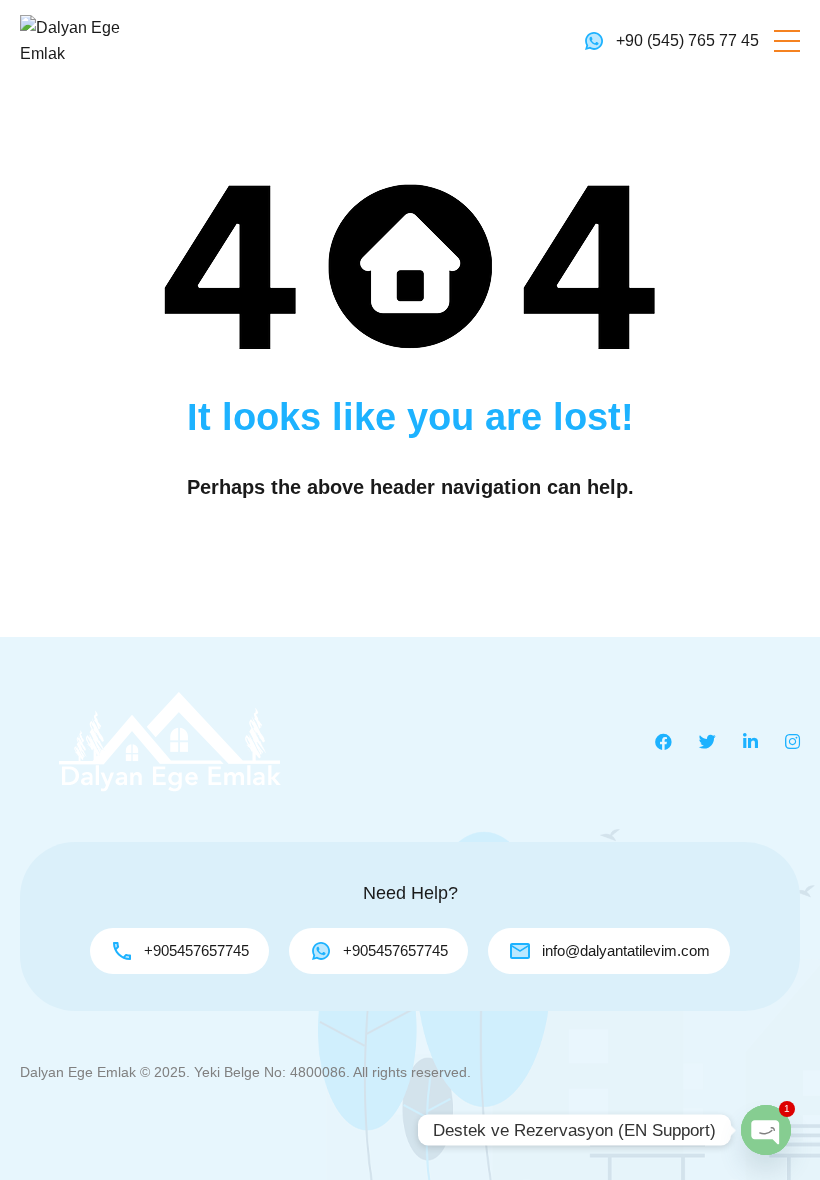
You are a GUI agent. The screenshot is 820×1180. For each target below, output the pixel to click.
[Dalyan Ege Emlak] (80, 39)
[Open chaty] (766, 1130)
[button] (787, 41)
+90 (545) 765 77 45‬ (687, 40)
